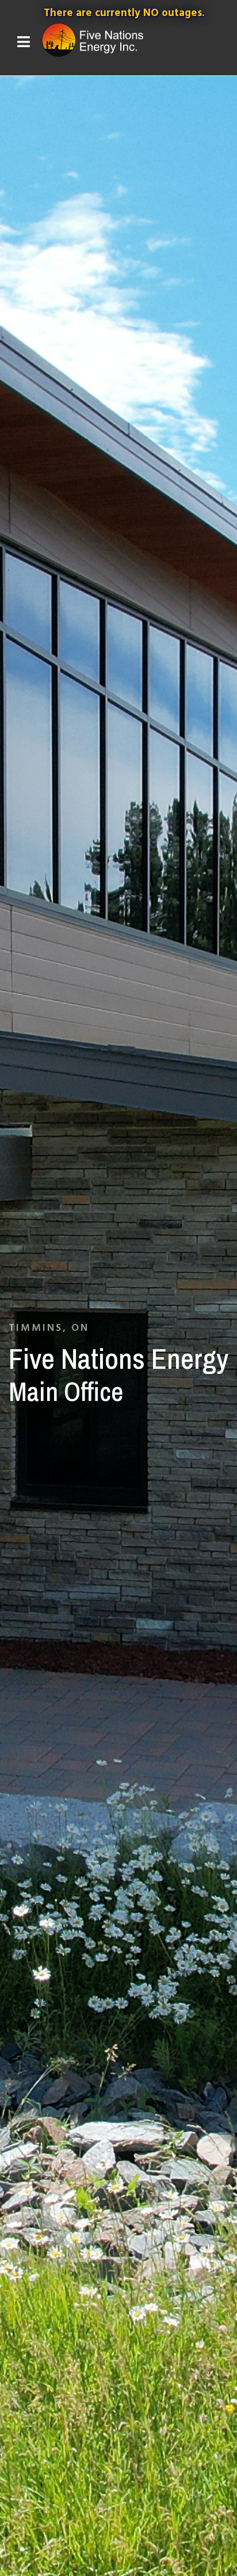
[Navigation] (24, 43)
